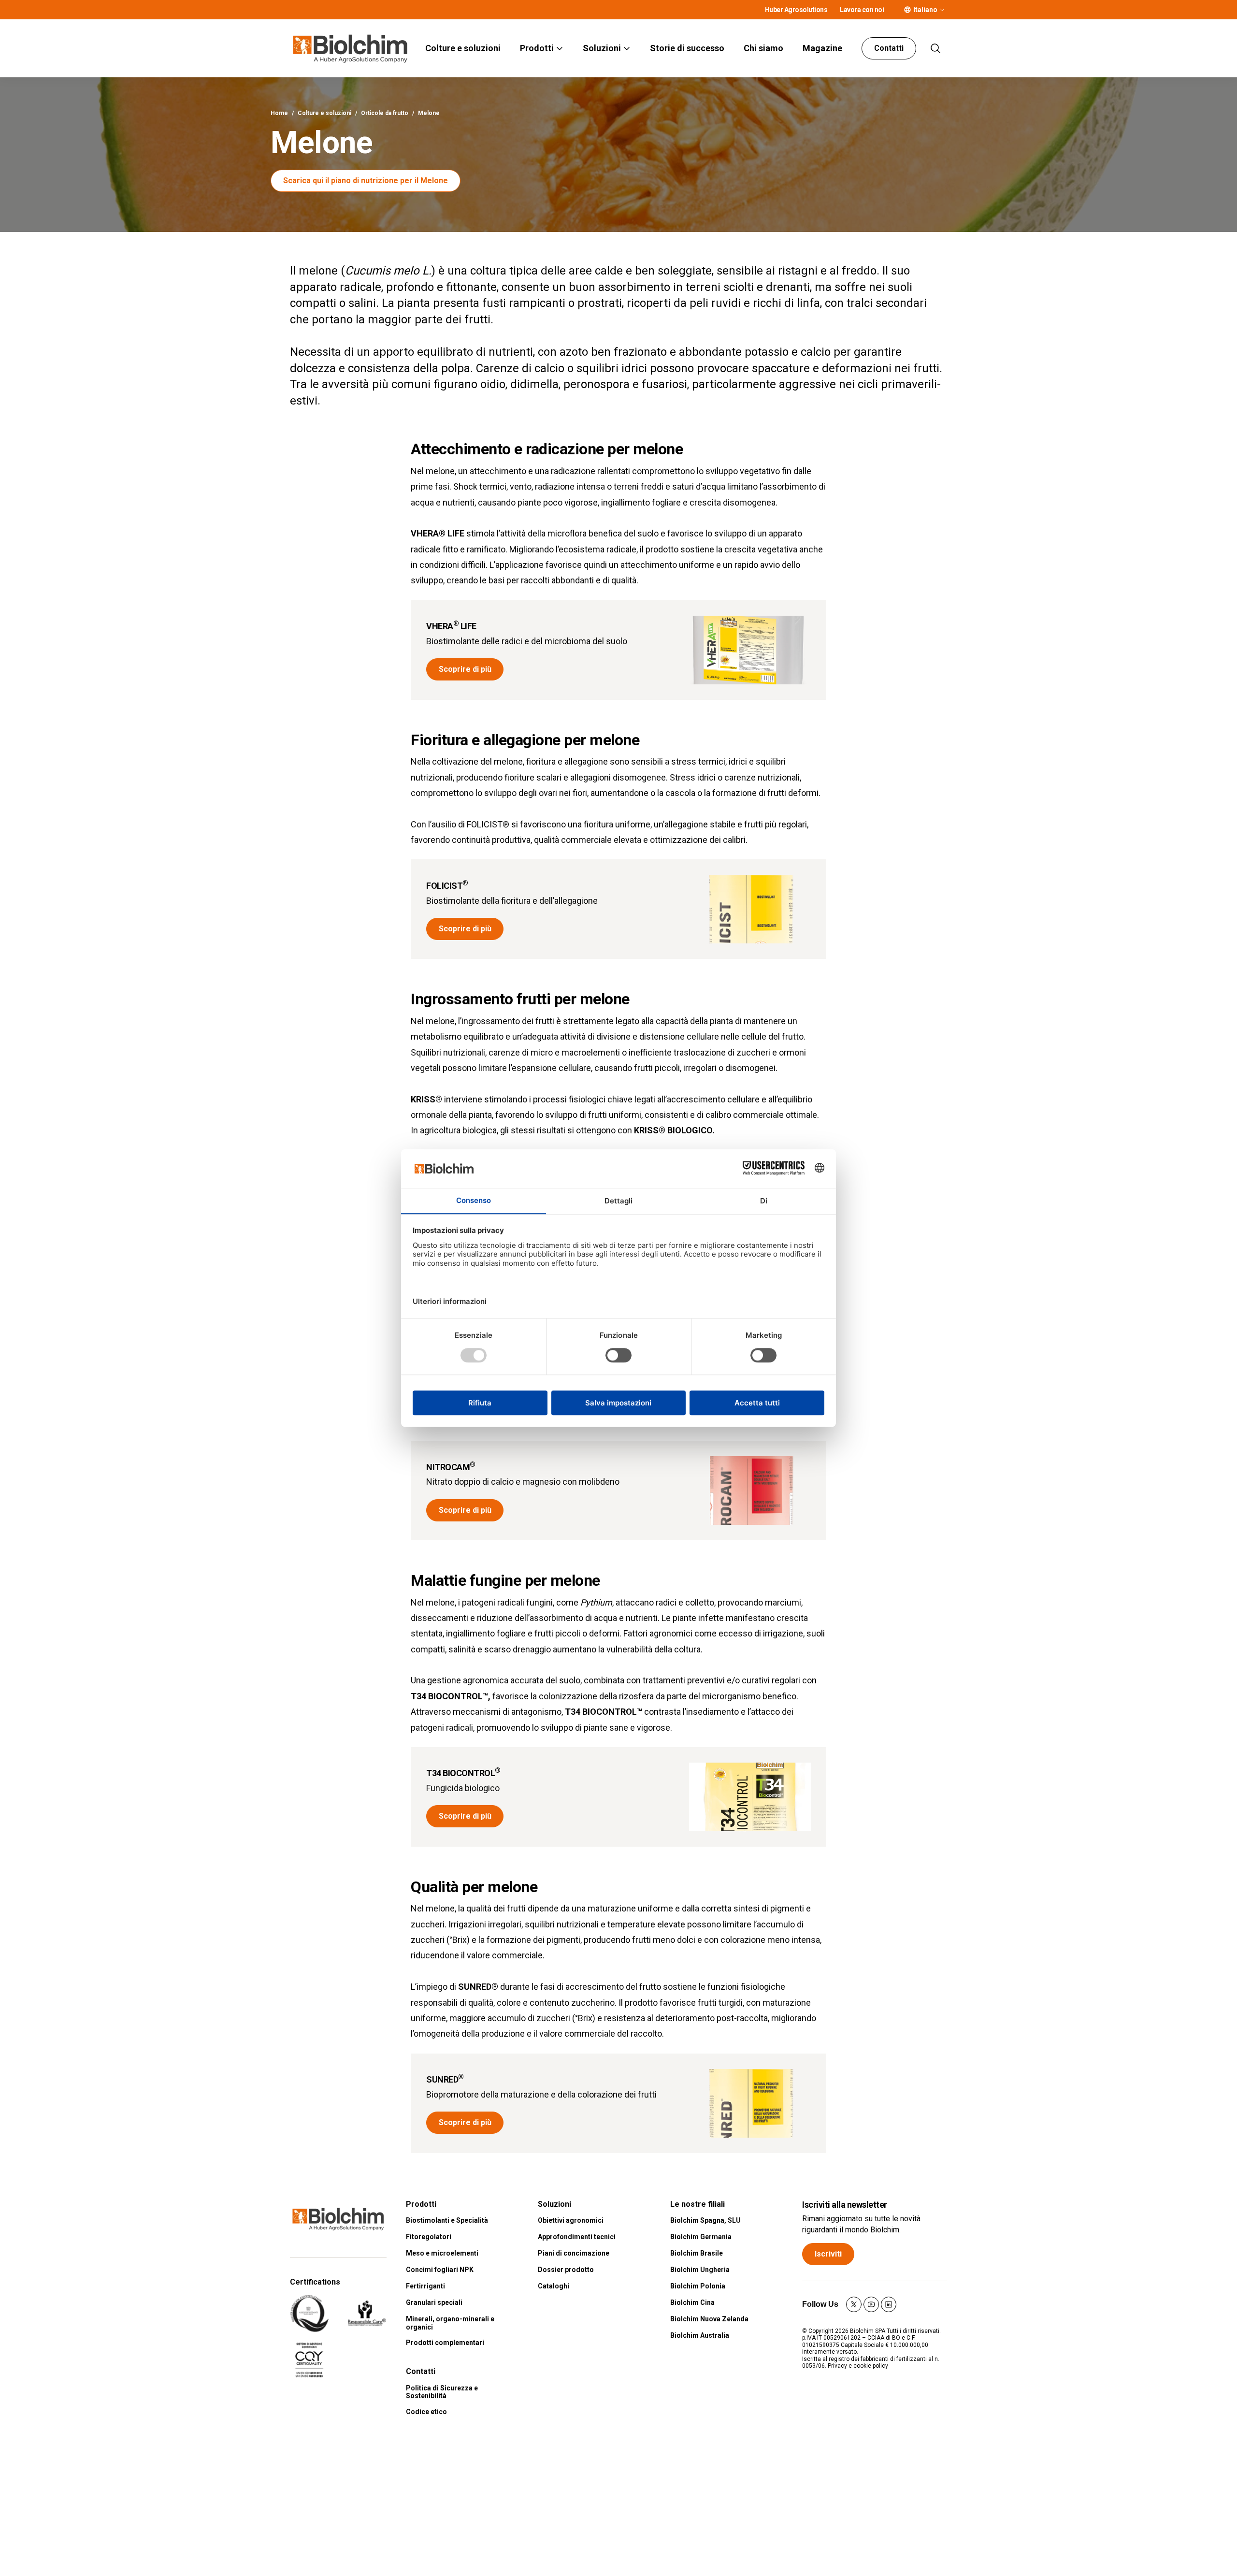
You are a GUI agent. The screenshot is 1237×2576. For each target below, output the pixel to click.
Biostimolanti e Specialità (447, 2220)
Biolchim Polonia (698, 2286)
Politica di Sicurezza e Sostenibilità (442, 2392)
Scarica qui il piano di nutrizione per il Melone (366, 181)
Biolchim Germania (701, 2237)
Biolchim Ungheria (700, 2270)
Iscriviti (828, 2254)
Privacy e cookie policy (858, 2366)
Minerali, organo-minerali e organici (450, 2323)
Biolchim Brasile (697, 2253)
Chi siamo (763, 48)
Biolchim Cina (692, 2302)
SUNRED (445, 2079)
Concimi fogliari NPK (440, 2270)
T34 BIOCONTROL (463, 1773)
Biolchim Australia (700, 2335)
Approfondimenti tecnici (577, 2237)
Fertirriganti (425, 2286)
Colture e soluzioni (463, 48)
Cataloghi (554, 2286)
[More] (942, 10)
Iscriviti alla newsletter (845, 2205)
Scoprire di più (465, 669)
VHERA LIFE (451, 626)
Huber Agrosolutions (796, 10)
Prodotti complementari (445, 2343)
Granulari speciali (434, 2302)
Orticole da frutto (385, 113)
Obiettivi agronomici (571, 2220)
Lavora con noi (862, 10)
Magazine (822, 48)
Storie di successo (687, 48)
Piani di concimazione (574, 2253)
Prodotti (537, 48)
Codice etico (426, 2412)
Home (279, 113)
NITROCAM (451, 1467)
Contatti (889, 48)
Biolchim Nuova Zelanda (709, 2319)
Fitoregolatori (429, 2237)
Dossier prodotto (566, 2270)
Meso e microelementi (442, 2253)
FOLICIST (447, 886)
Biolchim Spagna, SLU (705, 2220)
